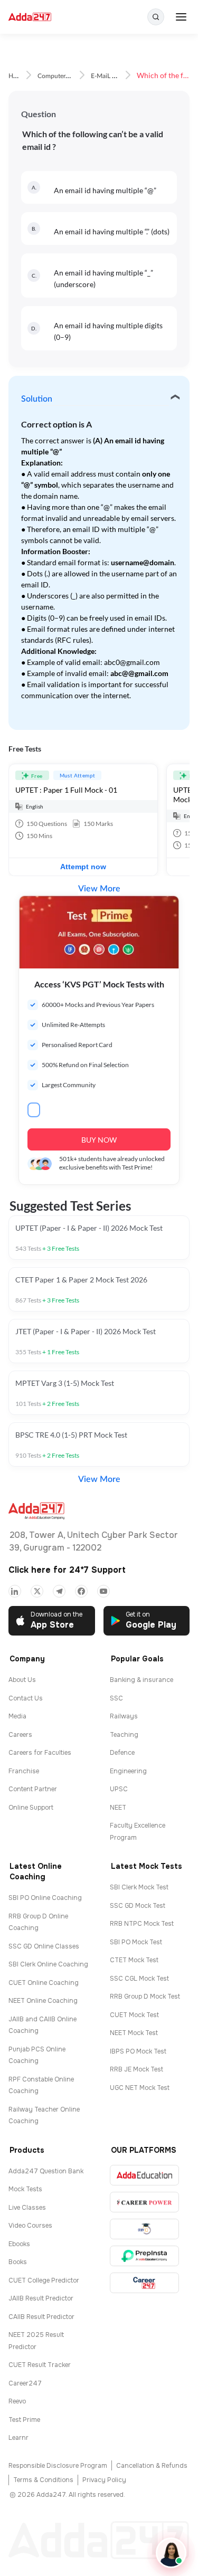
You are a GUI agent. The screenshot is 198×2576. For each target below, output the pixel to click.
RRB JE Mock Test (136, 2069)
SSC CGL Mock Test (139, 1979)
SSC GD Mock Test (138, 1906)
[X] (37, 1591)
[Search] (156, 17)
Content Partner (33, 1789)
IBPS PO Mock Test (138, 2051)
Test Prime (24, 2420)
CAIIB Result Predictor (41, 2317)
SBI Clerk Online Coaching (48, 1964)
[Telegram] (59, 1591)
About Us (22, 1680)
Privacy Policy (104, 2480)
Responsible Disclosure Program (58, 2466)
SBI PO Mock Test (136, 1942)
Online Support (31, 1808)
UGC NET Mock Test (140, 2088)
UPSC (119, 1789)
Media (17, 1716)
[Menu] (181, 17)
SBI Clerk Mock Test (139, 1887)
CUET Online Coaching (44, 1983)
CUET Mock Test (134, 2015)
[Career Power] (144, 2202)
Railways (124, 1716)
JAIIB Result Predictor (41, 2298)
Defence (122, 1753)
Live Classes (27, 2208)
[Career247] (144, 2283)
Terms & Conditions (43, 2480)
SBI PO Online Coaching (45, 1898)
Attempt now (83, 867)
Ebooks (19, 2244)
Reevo (17, 2401)
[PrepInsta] (144, 2256)
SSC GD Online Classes (44, 1946)
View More (99, 889)
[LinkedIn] (15, 1591)
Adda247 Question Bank (46, 2171)
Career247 (25, 2383)
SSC (116, 1698)
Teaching (124, 1735)
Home (17, 76)
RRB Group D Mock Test (145, 1997)
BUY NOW (99, 1140)
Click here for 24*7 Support (67, 1570)
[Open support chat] (171, 2553)
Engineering (128, 1771)
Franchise (24, 1771)
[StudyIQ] (144, 2229)
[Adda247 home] (30, 17)
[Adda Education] (144, 2175)
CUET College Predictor (44, 2280)
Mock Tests (25, 2189)
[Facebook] (81, 1591)
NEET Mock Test (134, 2033)
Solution (37, 399)
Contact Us (26, 1698)
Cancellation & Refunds (152, 2466)
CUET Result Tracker (40, 2365)
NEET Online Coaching (43, 2001)
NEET (118, 1808)
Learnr (18, 2438)
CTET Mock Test (134, 1960)
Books (18, 2262)
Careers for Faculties (40, 1753)
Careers (20, 1735)
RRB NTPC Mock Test (142, 1924)
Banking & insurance (142, 1680)
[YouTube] (103, 1591)
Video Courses (30, 2226)
